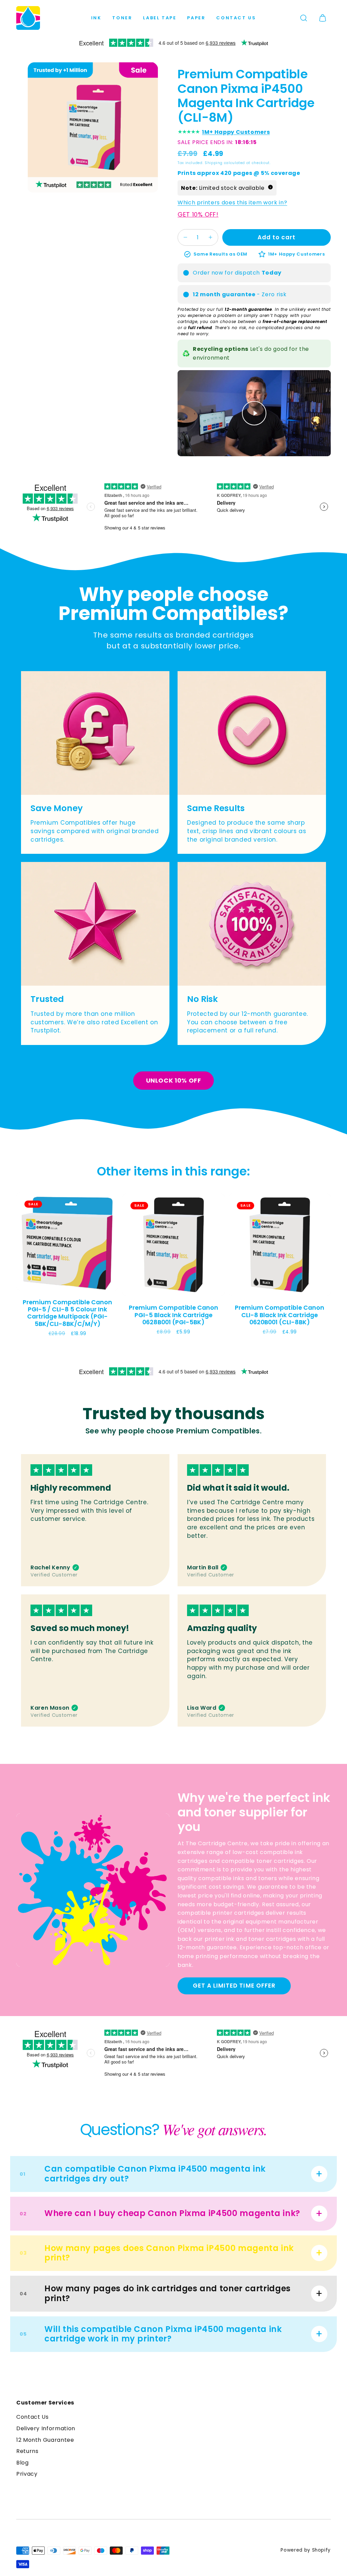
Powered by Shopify (306, 2550)
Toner (122, 18)
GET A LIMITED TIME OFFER (234, 1986)
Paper (196, 18)
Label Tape (160, 18)
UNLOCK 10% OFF (174, 1080)
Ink (96, 18)
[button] (304, 18)
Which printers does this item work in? (232, 203)
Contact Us (236, 18)
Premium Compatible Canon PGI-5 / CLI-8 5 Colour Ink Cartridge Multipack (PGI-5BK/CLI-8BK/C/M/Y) (67, 1313)
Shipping (214, 163)
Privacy (27, 2474)
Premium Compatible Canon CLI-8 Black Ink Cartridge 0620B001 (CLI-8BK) (280, 1315)
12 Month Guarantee (45, 2440)
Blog (23, 2463)
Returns (27, 2451)
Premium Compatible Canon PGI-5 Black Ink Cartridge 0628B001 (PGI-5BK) (173, 1315)
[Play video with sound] (254, 413)
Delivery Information (46, 2428)
